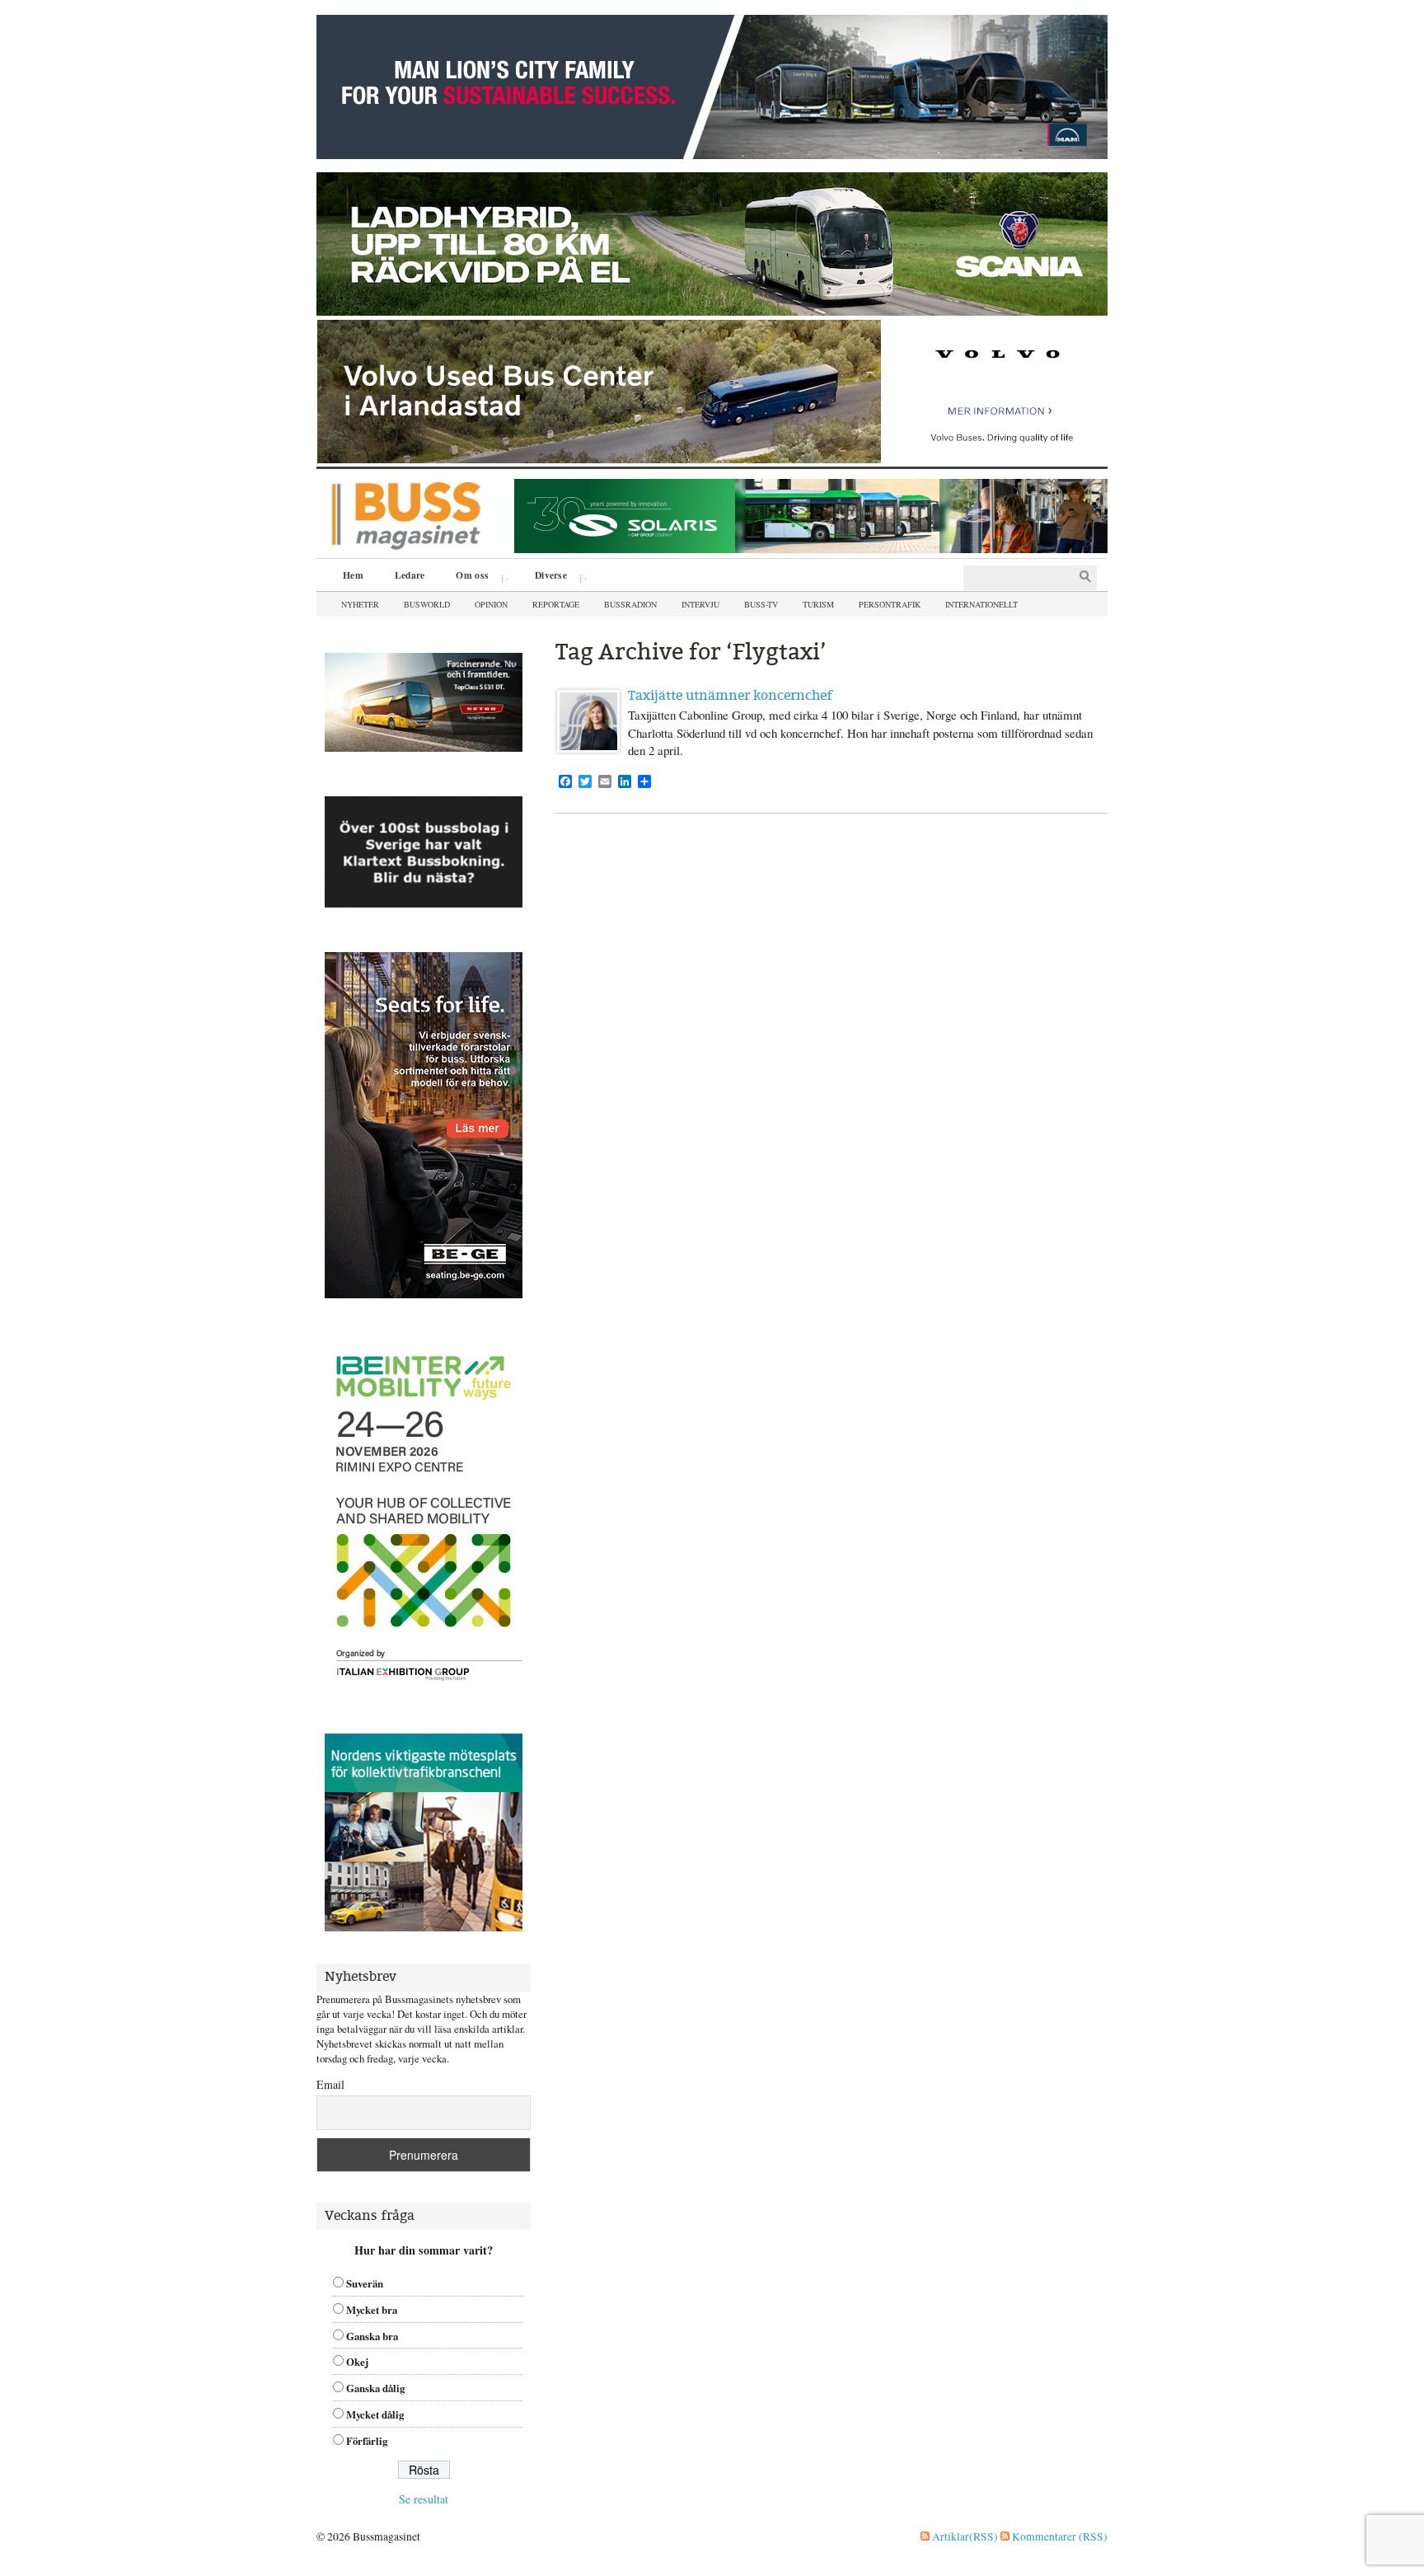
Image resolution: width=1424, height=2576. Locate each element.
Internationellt (981, 604)
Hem (353, 575)
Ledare (410, 575)
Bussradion (630, 604)
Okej (357, 2362)
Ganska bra (372, 2336)
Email (330, 2084)
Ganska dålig (375, 2388)
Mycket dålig (375, 2414)
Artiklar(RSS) (964, 2536)
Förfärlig (367, 2441)
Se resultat (424, 2499)
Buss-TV (761, 604)
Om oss (466, 577)
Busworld (427, 604)
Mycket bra (372, 2310)
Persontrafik (890, 604)
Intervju (700, 604)
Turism (818, 604)
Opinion (491, 604)
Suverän (365, 2283)
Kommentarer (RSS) (1059, 2536)
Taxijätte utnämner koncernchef (730, 695)
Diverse (545, 577)
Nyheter (360, 604)
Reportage (556, 604)
